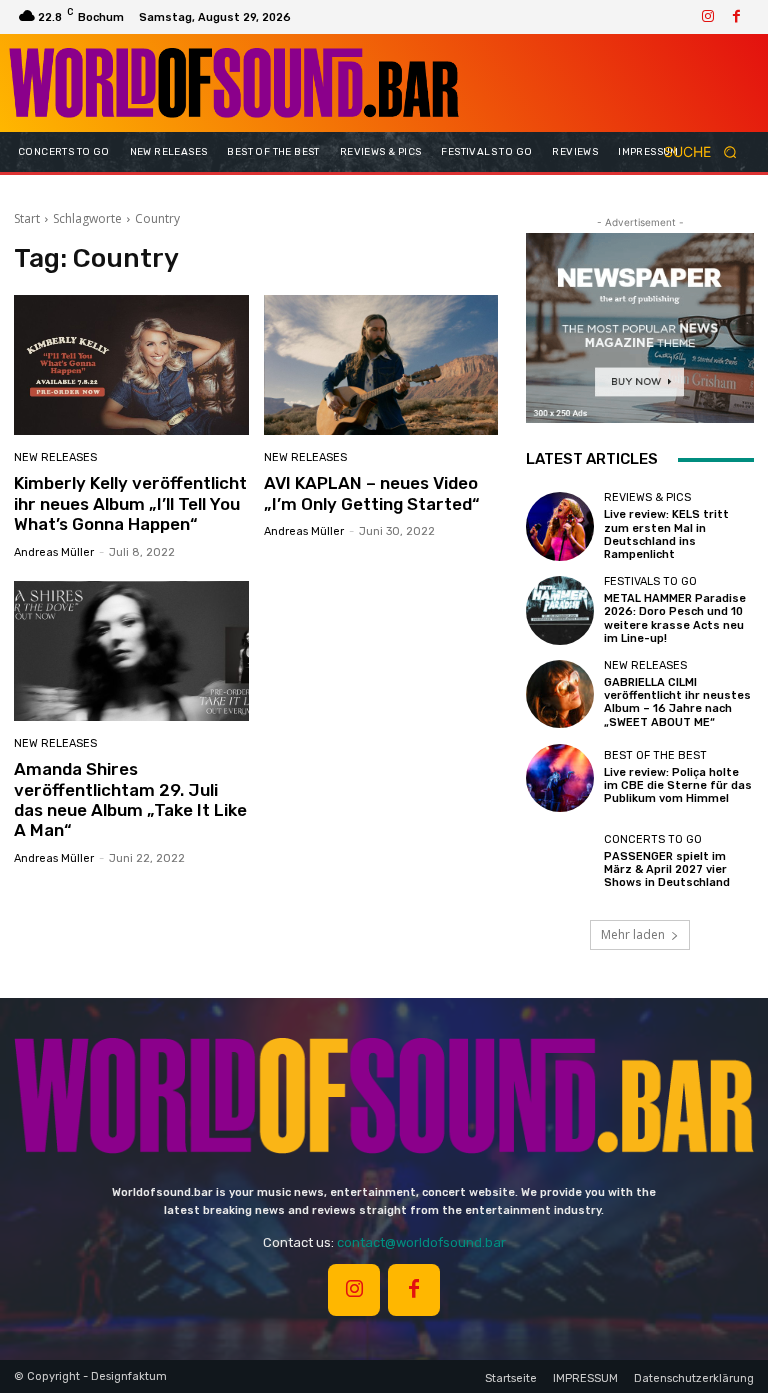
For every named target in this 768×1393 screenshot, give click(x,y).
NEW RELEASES (55, 457)
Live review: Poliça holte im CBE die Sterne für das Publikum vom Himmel (678, 785)
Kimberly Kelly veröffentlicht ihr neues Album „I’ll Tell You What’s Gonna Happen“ (130, 503)
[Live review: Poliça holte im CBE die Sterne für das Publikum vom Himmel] (560, 778)
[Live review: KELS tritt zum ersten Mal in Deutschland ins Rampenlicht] (560, 526)
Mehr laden (633, 934)
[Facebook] (736, 17)
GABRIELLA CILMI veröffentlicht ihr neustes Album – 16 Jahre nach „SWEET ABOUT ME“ (677, 702)
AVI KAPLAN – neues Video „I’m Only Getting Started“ (372, 493)
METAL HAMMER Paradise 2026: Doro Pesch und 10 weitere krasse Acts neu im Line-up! (675, 618)
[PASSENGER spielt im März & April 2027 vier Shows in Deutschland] (560, 861)
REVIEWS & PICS (647, 497)
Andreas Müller (54, 552)
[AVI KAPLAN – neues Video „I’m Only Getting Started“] (381, 365)
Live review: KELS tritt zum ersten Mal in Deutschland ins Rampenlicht (666, 534)
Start (27, 218)
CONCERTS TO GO (653, 839)
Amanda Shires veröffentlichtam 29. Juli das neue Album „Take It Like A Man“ (130, 799)
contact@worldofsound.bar (421, 1242)
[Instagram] (708, 17)
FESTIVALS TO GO (650, 581)
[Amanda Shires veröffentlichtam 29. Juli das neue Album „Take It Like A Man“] (131, 651)
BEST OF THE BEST (655, 755)
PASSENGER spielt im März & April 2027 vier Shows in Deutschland (667, 869)
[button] (707, 152)
